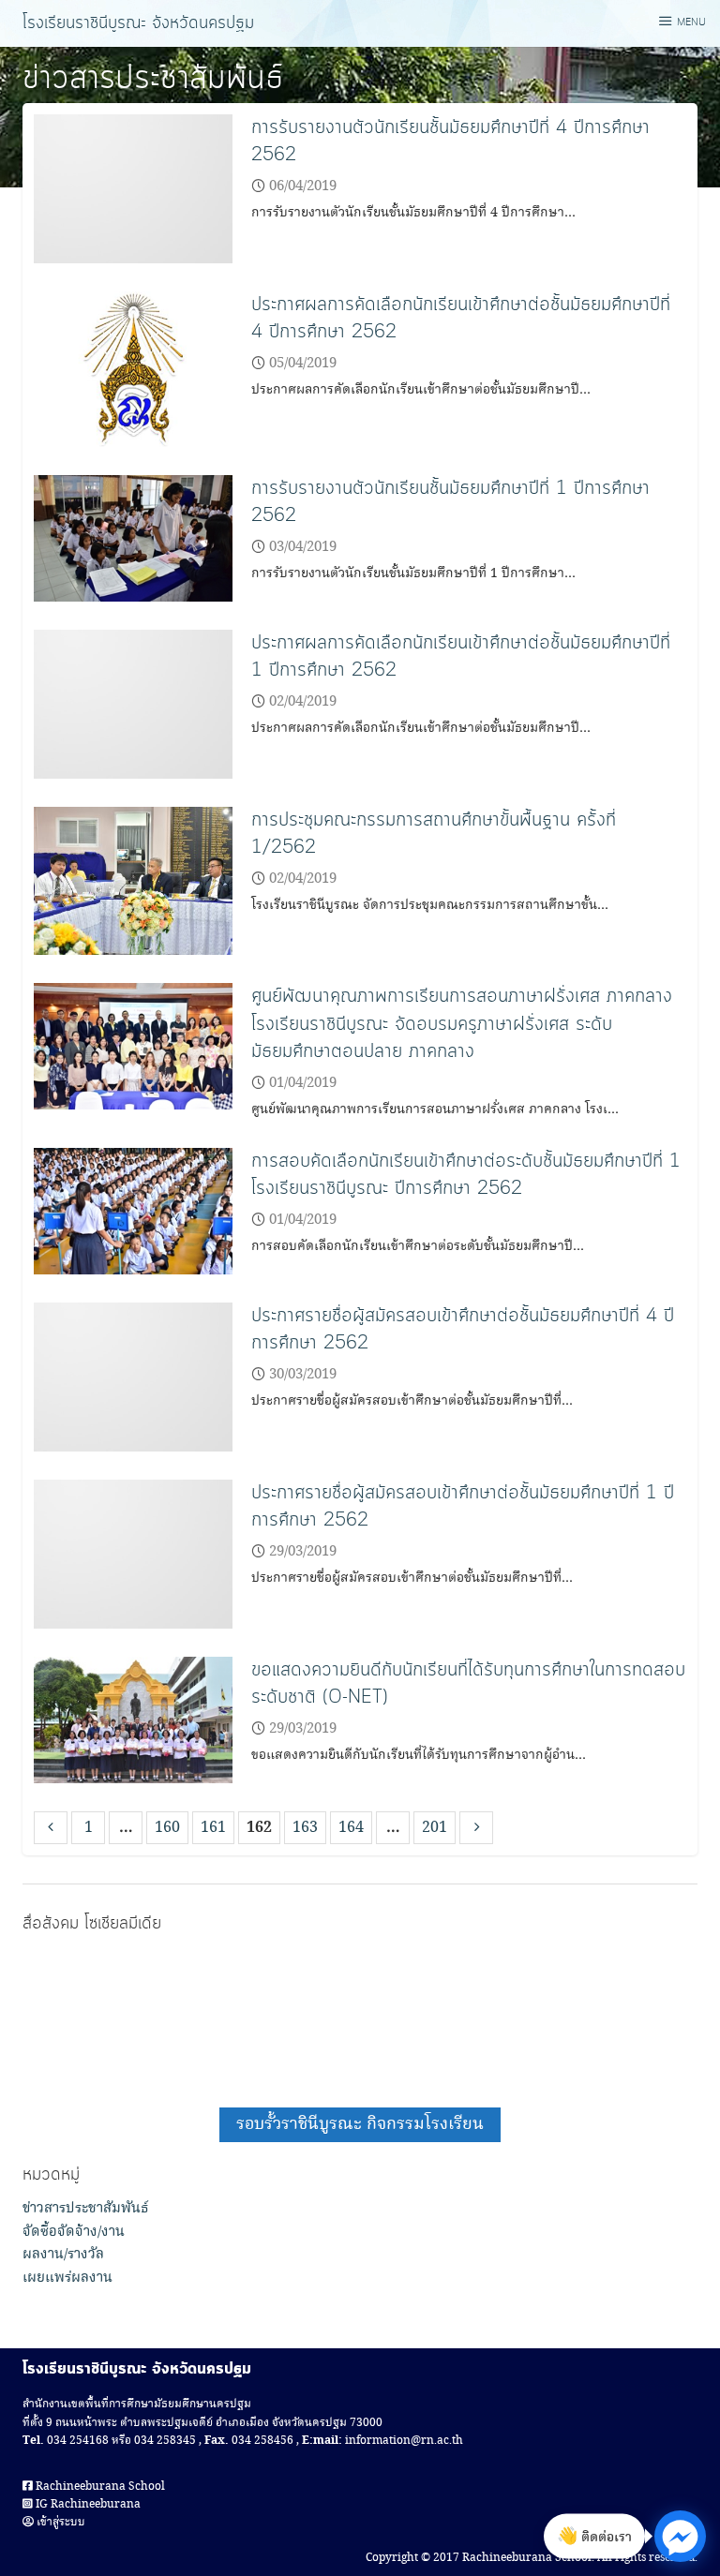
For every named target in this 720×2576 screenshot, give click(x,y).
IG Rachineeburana (87, 2504)
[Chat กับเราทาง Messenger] (680, 2536)
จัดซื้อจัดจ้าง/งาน (74, 2232)
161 (213, 1828)
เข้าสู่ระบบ (60, 2522)
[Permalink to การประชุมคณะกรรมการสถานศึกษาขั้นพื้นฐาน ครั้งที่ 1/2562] (133, 879)
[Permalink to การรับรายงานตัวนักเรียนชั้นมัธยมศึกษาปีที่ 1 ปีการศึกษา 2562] (133, 536)
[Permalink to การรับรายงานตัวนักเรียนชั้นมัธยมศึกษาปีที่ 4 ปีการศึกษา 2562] (133, 187)
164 (351, 1828)
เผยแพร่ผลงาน (67, 2278)
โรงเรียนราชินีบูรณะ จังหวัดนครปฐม (138, 23)
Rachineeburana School (99, 2487)
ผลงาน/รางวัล (63, 2255)
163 (305, 1828)
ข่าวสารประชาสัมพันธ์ (86, 2209)
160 (167, 1828)
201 (435, 1828)
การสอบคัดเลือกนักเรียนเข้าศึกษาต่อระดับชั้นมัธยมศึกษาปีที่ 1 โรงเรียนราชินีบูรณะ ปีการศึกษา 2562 (466, 1175)
